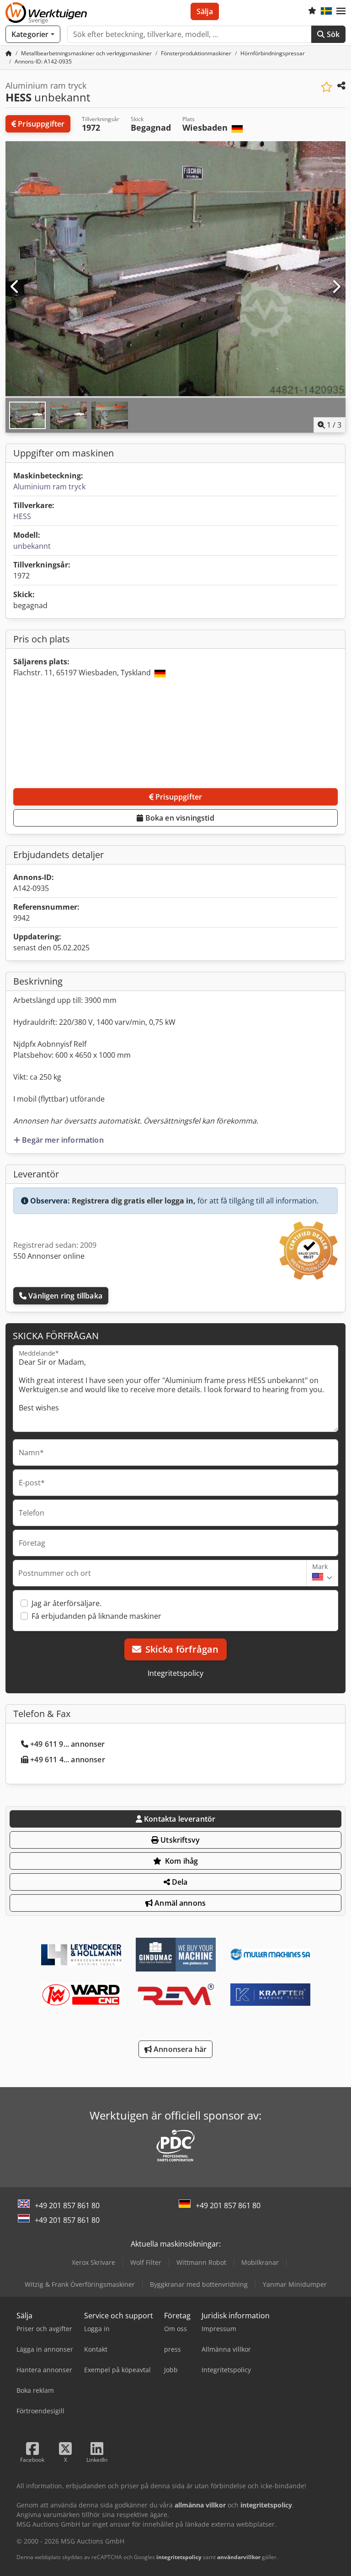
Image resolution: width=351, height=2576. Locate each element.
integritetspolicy (179, 2557)
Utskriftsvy (179, 1840)
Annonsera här (179, 2049)
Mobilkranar (260, 2262)
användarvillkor (239, 2557)
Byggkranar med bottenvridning (199, 2284)
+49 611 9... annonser (67, 1744)
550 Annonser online (49, 1256)
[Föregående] (15, 287)
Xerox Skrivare (93, 2262)
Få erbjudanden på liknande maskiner (96, 1616)
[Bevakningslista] (312, 11)
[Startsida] (9, 53)
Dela (179, 1882)
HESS (22, 516)
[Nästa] (336, 287)
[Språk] (326, 11)
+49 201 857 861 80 (67, 2205)
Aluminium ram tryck (49, 487)
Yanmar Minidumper (295, 2284)
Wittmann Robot (201, 2262)
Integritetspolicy (175, 1673)
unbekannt (32, 546)
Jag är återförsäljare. (66, 1603)
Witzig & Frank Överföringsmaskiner (80, 2284)
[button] (341, 11)
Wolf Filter (146, 2262)
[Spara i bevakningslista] (327, 87)
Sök (332, 34)
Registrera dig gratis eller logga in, (134, 1201)
